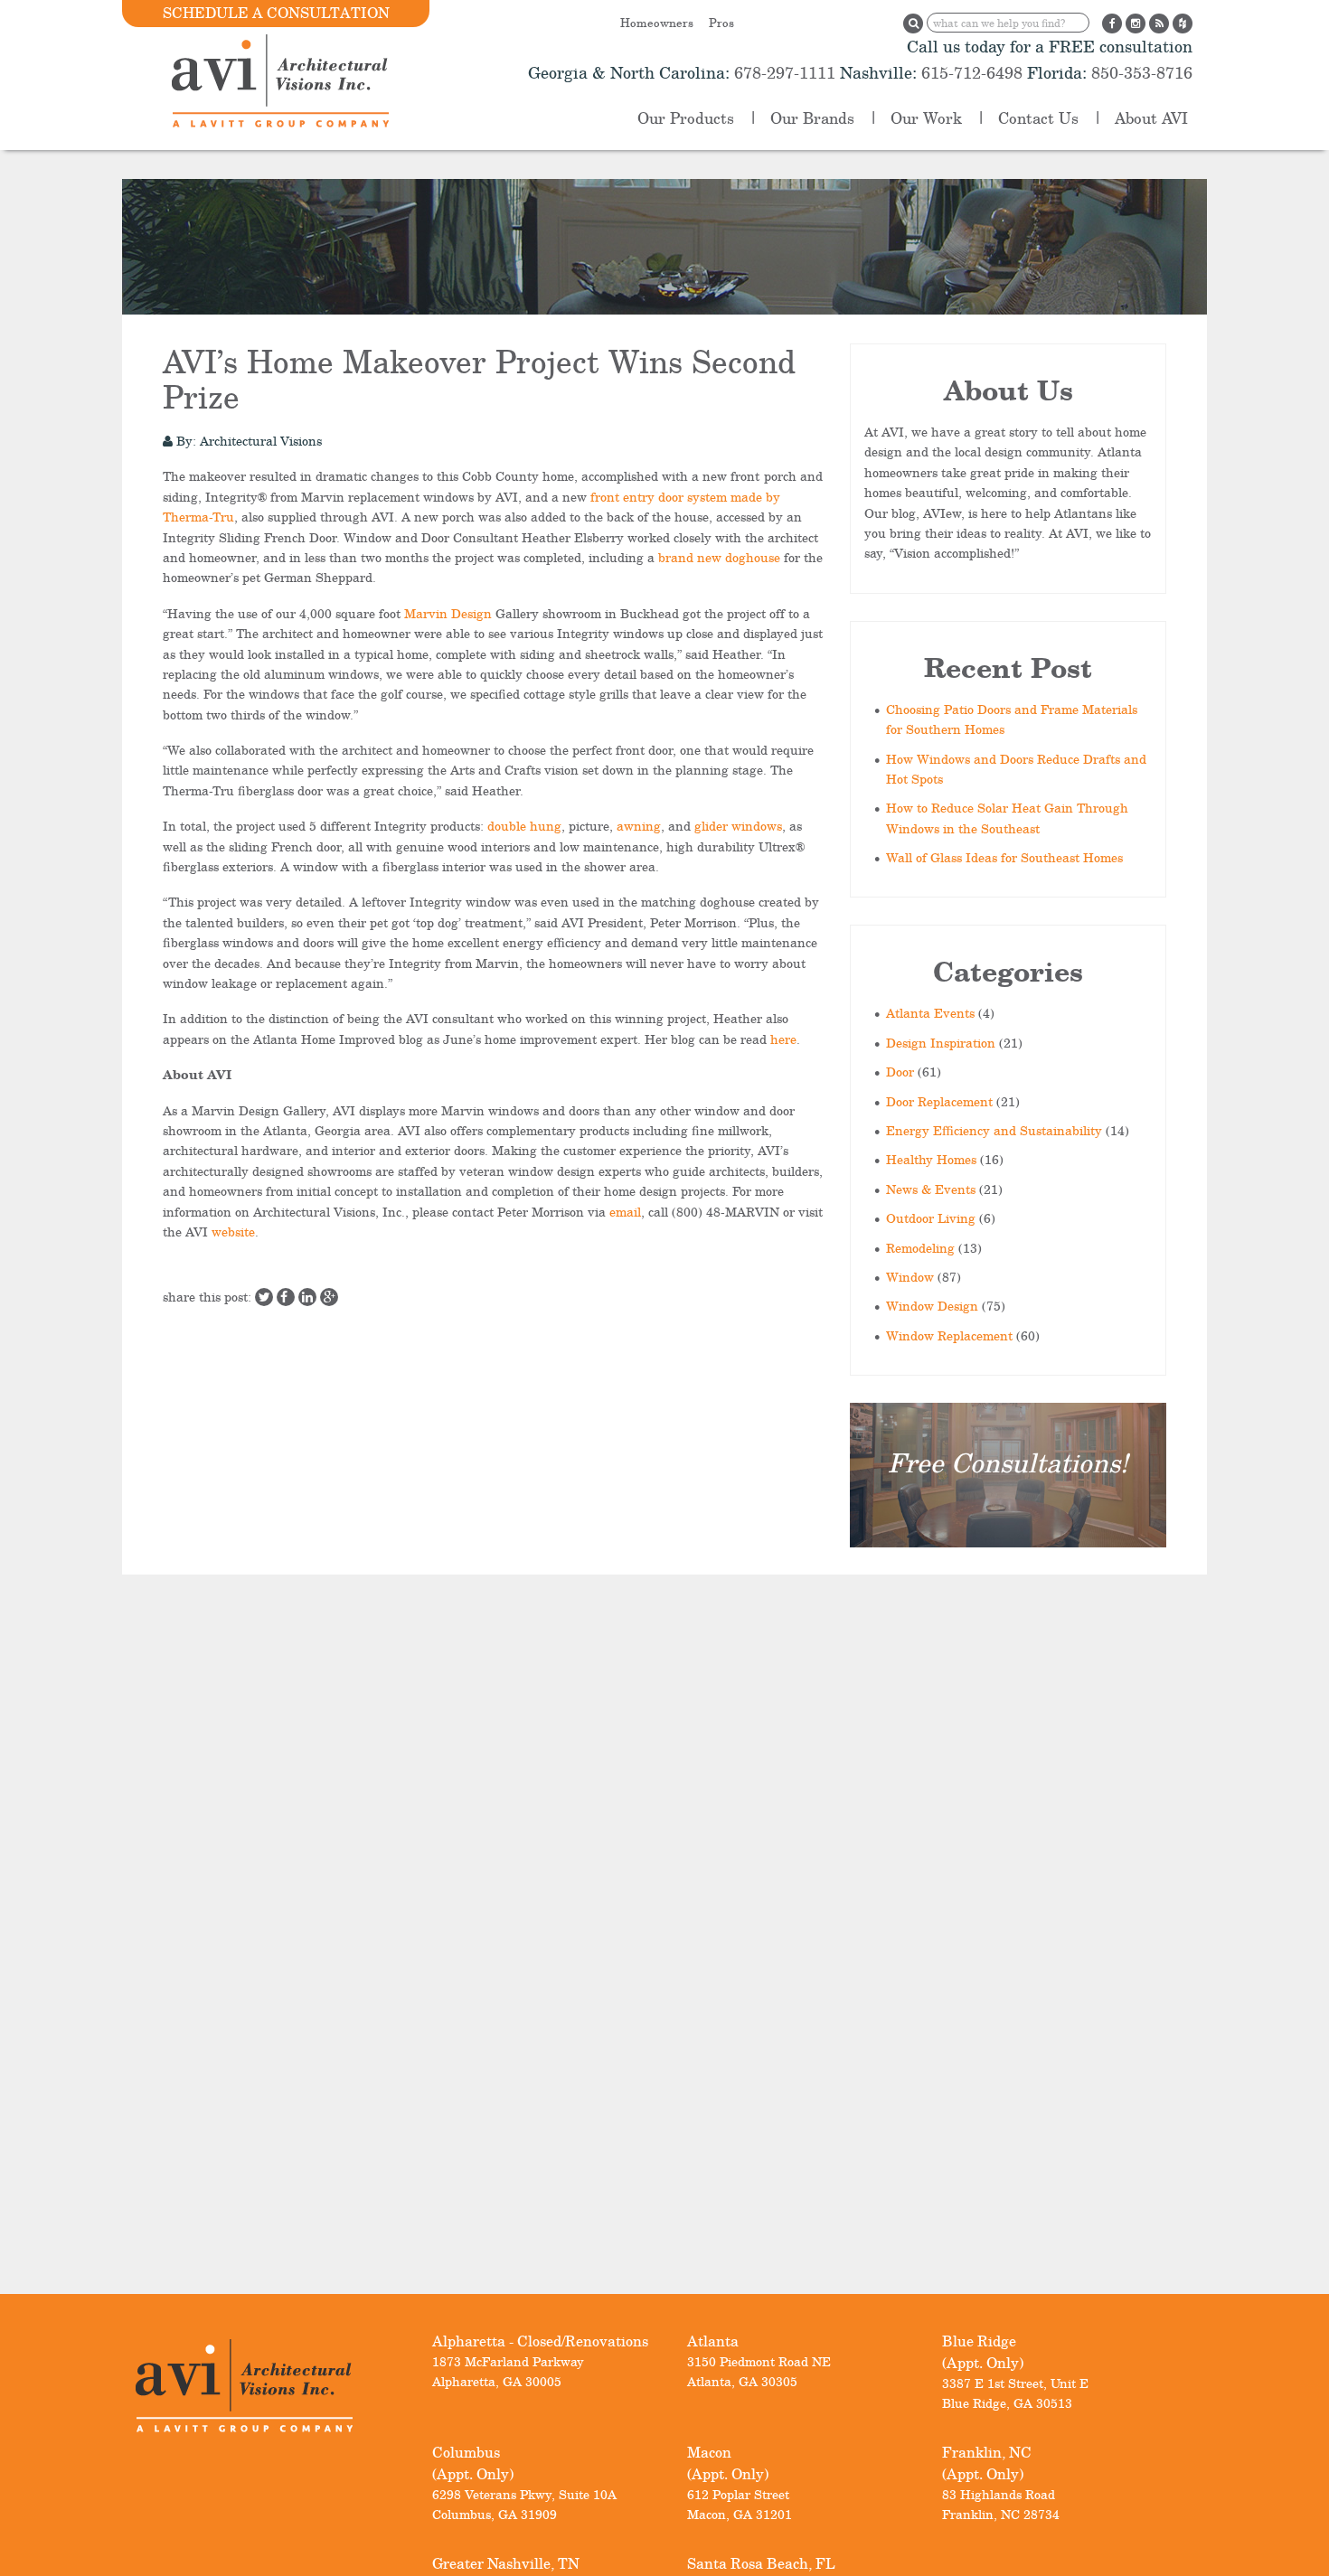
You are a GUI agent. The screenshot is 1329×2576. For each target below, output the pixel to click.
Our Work (926, 118)
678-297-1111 (782, 72)
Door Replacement (939, 1101)
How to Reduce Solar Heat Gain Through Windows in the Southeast (1007, 818)
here (783, 1039)
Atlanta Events (930, 1013)
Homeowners (657, 23)
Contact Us (1038, 118)
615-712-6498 (972, 72)
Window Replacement (949, 1335)
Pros (721, 23)
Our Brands (812, 118)
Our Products (686, 118)
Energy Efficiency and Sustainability (994, 1130)
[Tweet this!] (264, 1297)
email (625, 1212)
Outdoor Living (931, 1218)
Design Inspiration (941, 1043)
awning (639, 826)
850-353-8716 (1140, 72)
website (233, 1232)
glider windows (738, 826)
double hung (524, 826)
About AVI (1151, 118)
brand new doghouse (719, 557)
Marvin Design (448, 613)
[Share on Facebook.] (286, 1297)
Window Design (932, 1306)
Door (900, 1072)
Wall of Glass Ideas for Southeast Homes (1004, 857)
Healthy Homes (931, 1159)
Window (910, 1277)
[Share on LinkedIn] (307, 1297)
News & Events (931, 1189)
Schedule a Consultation (276, 13)
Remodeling (920, 1248)
